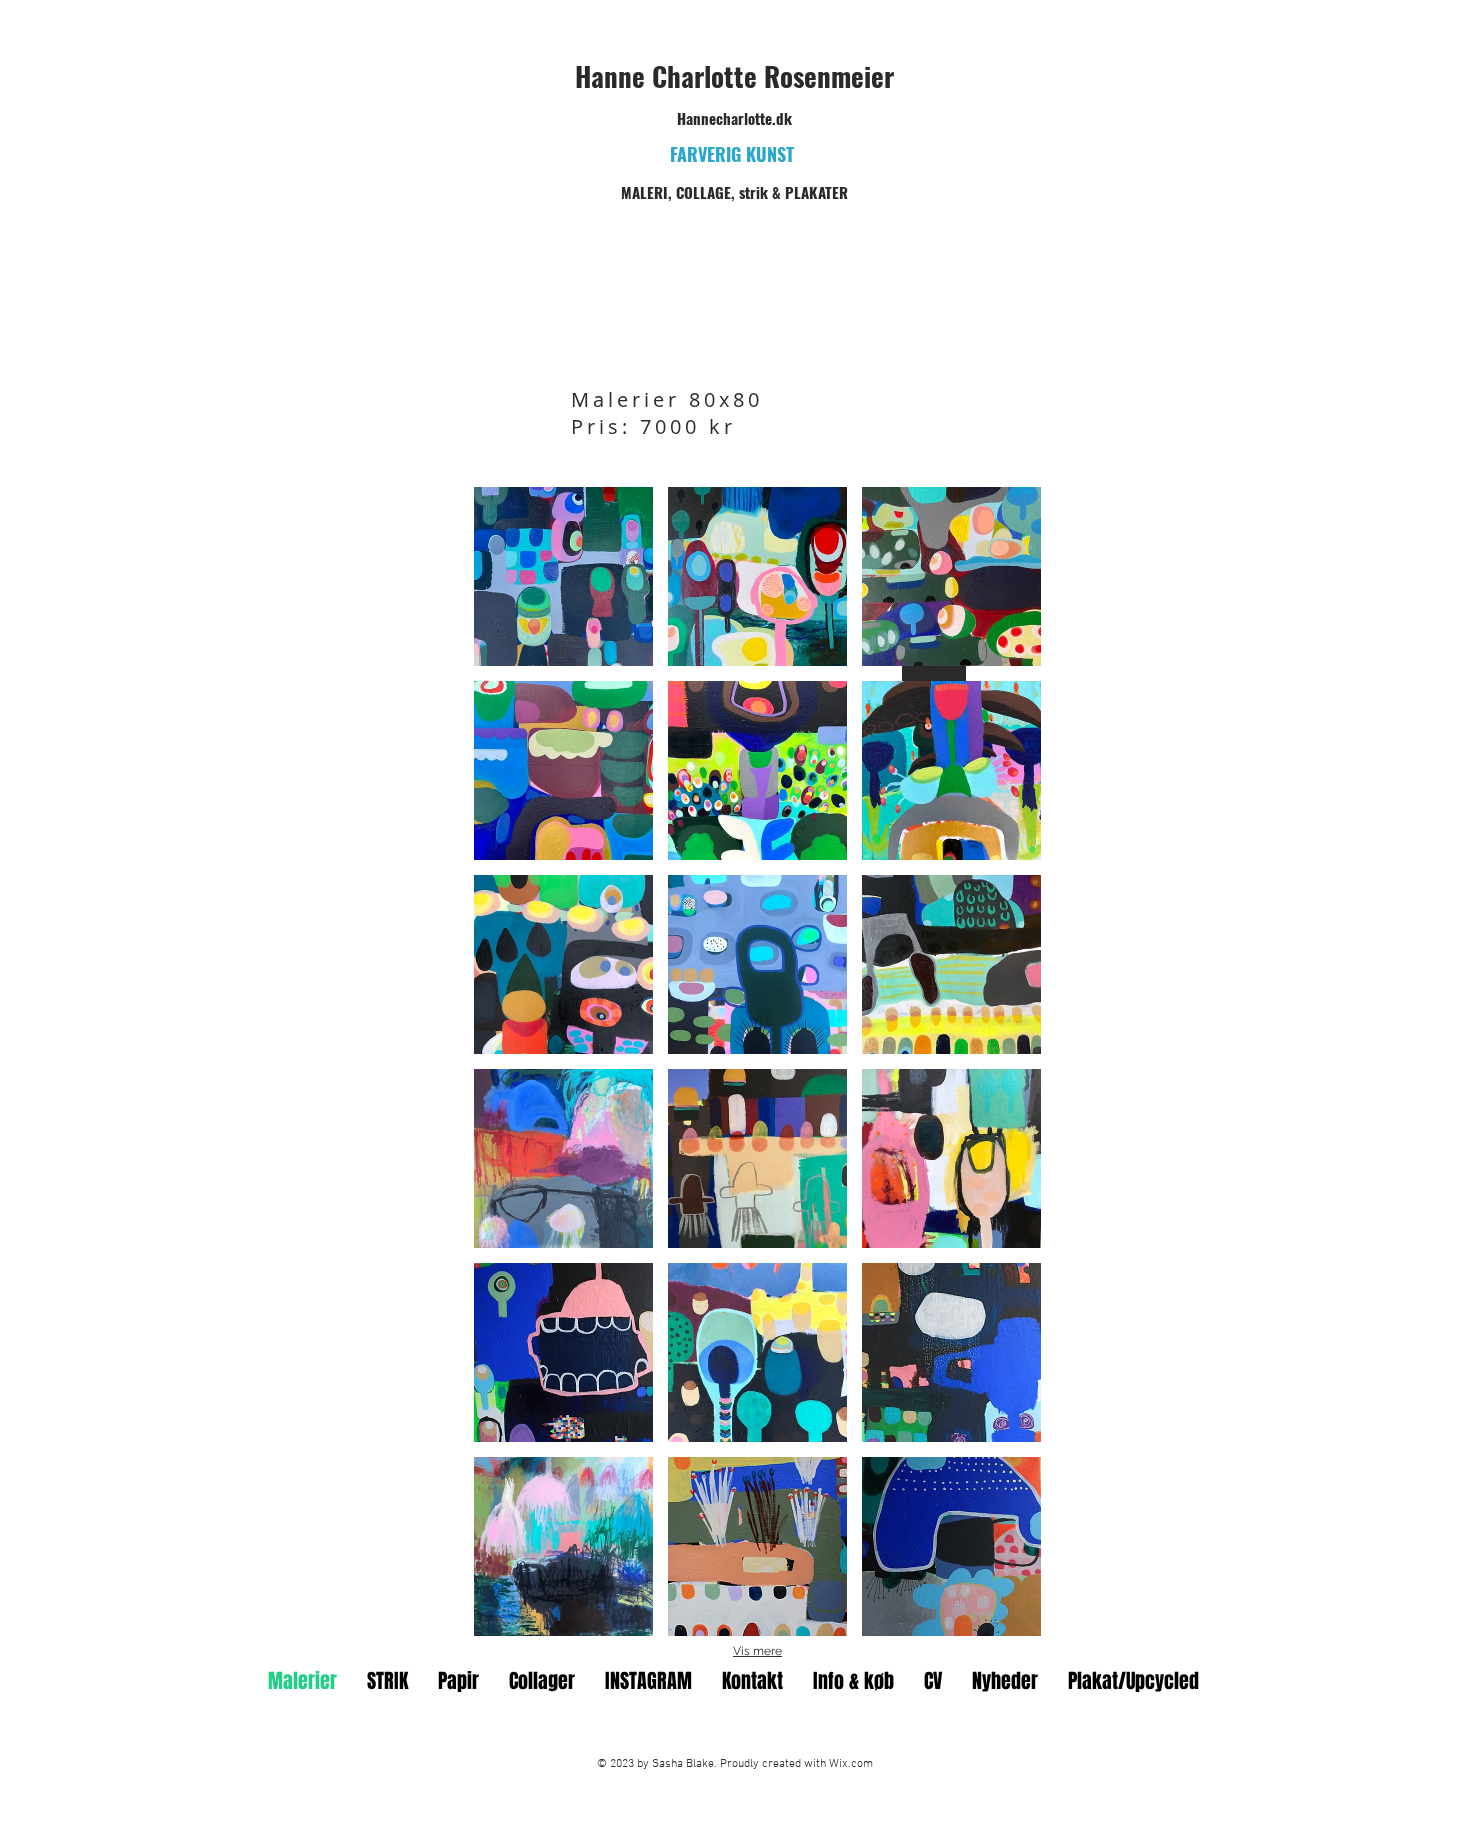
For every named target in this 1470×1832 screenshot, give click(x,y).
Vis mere (757, 1651)
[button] (563, 576)
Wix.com (851, 1764)
